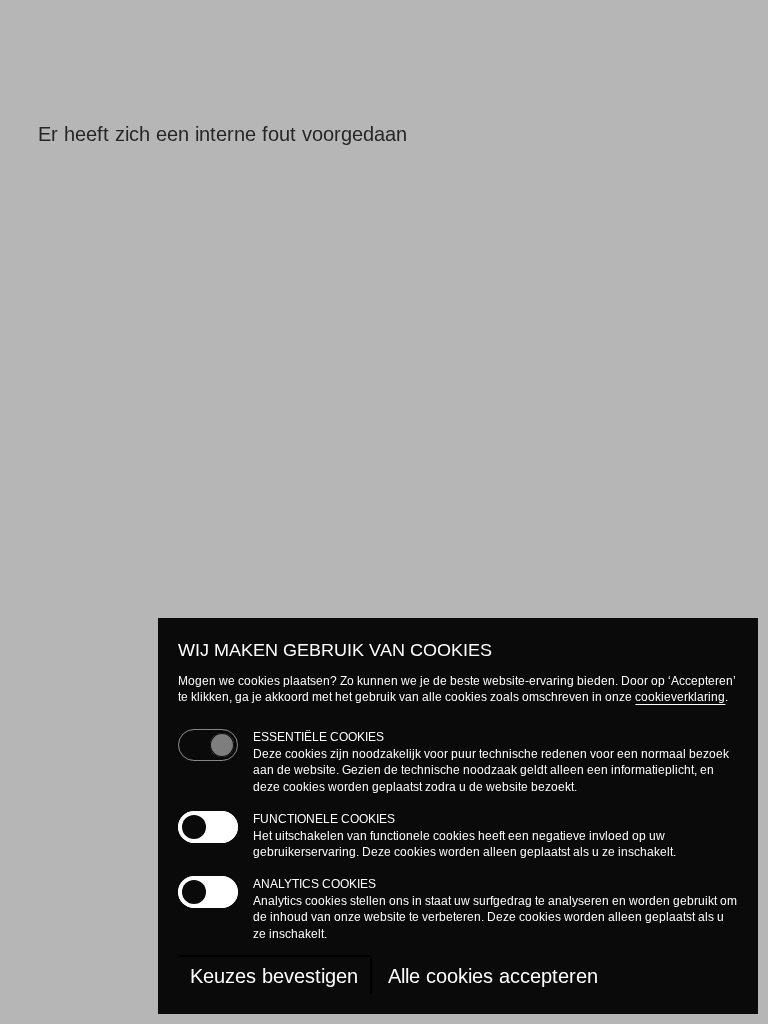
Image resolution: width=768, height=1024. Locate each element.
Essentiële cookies (318, 737)
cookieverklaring (680, 697)
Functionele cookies (324, 819)
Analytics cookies (314, 884)
